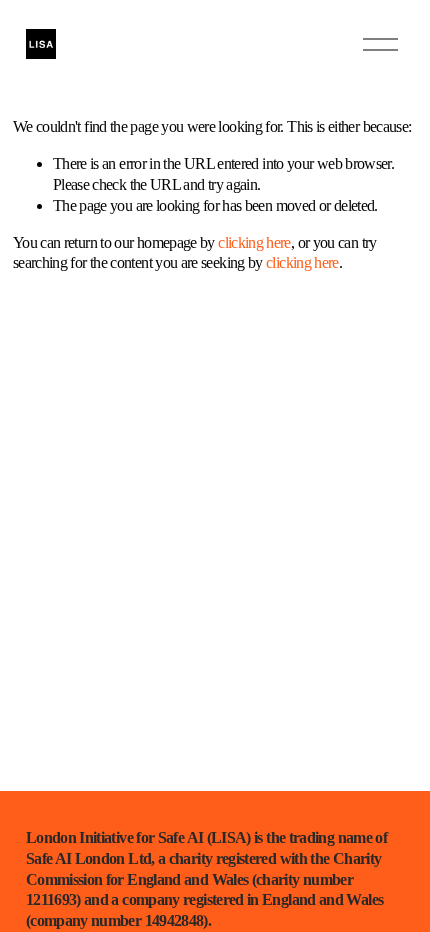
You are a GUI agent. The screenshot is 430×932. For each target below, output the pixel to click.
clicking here (254, 242)
